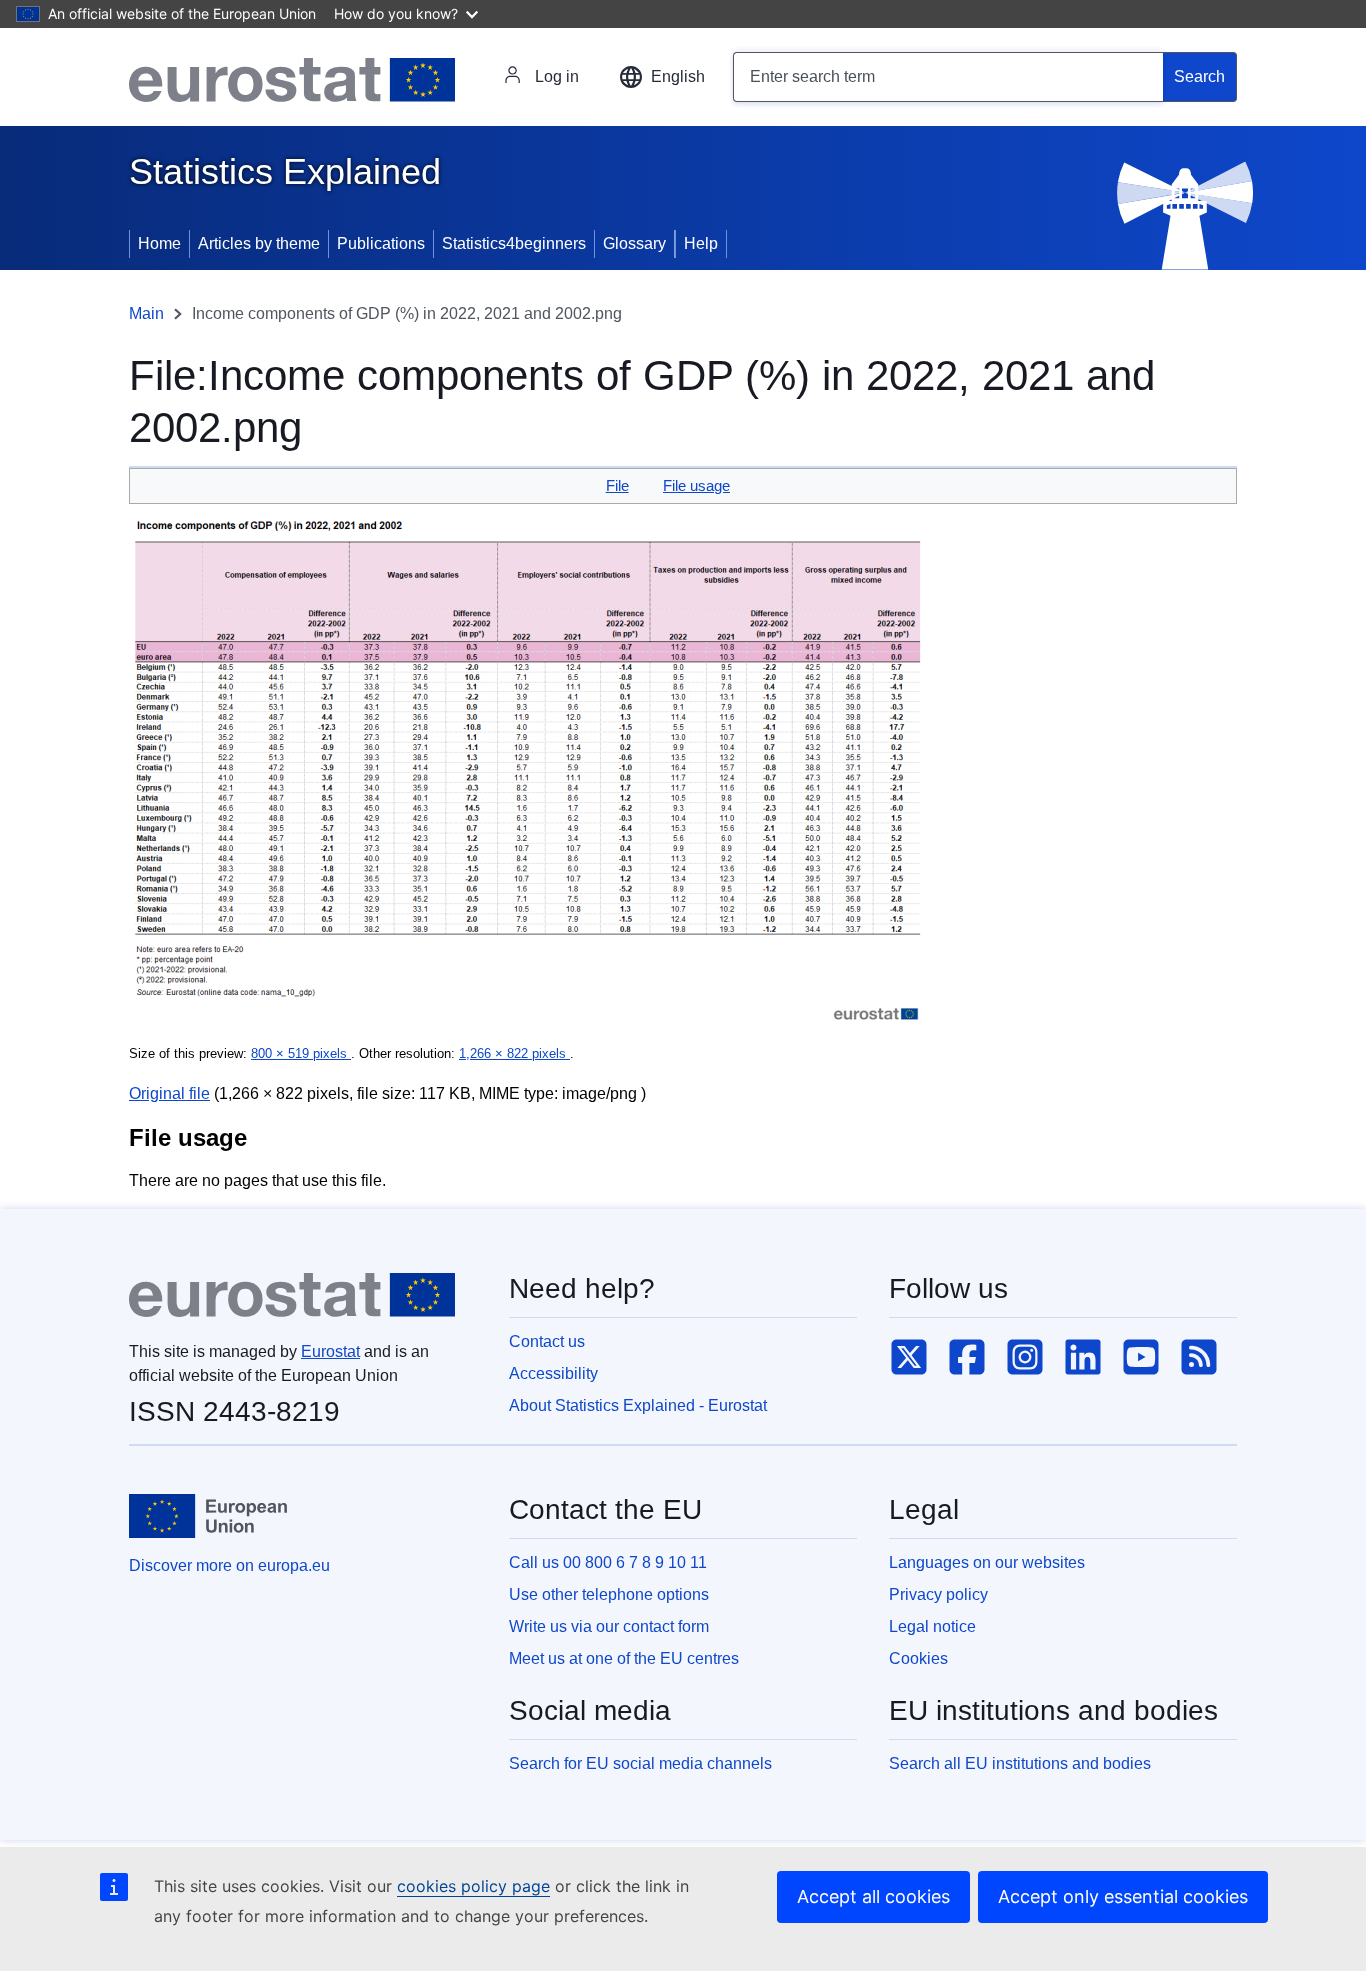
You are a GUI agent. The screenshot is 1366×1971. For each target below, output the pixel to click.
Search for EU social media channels (640, 1763)
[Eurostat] (292, 80)
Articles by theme (259, 243)
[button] (662, 77)
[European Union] (208, 1516)
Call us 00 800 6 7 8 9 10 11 (608, 1562)
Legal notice (932, 1626)
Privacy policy (938, 1594)
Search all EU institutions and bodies (1020, 1763)
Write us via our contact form (609, 1626)
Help (701, 243)
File (617, 485)
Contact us (547, 1341)
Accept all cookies (873, 1896)
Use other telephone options (609, 1594)
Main (146, 313)
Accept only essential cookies (1123, 1896)
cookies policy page (473, 1886)
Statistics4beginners (514, 243)
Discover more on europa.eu (229, 1565)
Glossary (634, 243)
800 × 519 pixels (301, 1053)
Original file (169, 1093)
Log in (557, 76)
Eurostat (330, 1351)
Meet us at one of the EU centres (624, 1658)
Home (159, 243)
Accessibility (553, 1373)
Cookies (918, 1658)
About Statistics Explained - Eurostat (638, 1405)
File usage (696, 485)
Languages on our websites (987, 1562)
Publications (381, 243)
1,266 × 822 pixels (514, 1053)
